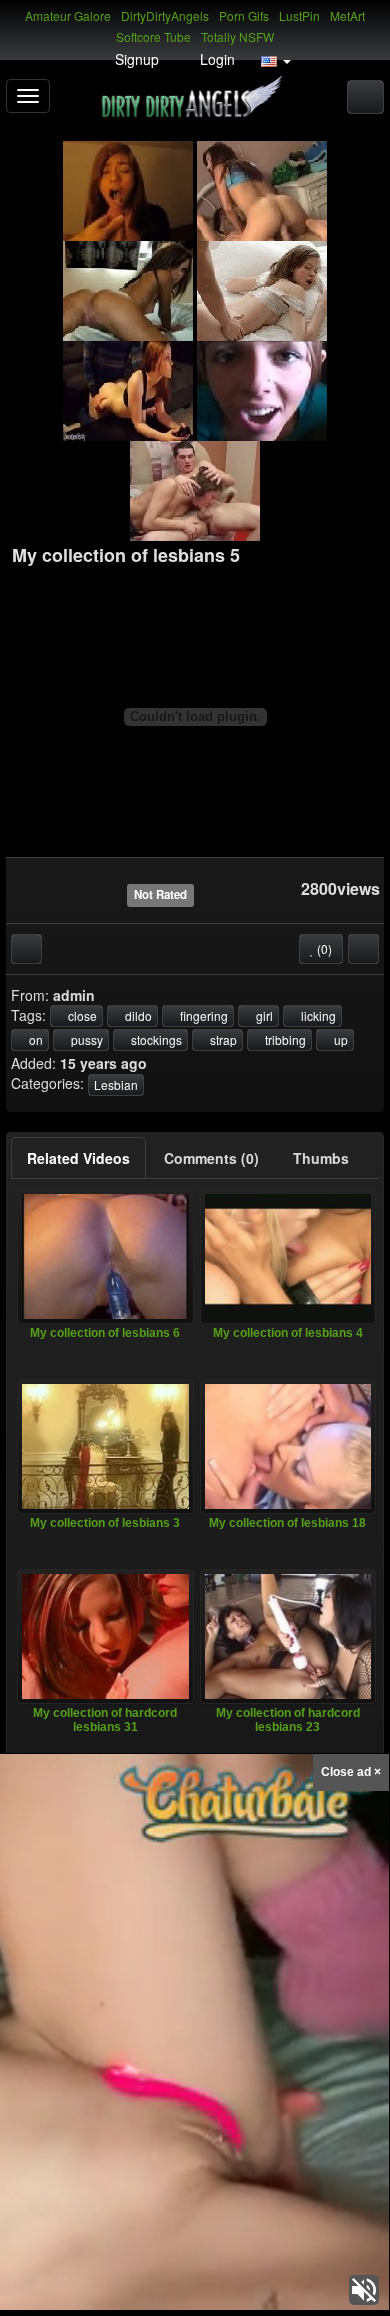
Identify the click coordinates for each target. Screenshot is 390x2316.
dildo (137, 1015)
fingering (202, 1015)
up (339, 1039)
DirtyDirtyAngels (165, 15)
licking (317, 1015)
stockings (155, 1039)
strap (222, 1039)
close (81, 1015)
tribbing (284, 1039)
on (34, 1039)
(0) (323, 948)
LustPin (299, 15)
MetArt (347, 15)
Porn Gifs (244, 15)
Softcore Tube (153, 36)
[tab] (78, 1158)
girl (263, 1015)
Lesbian (116, 1084)
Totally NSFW (237, 36)
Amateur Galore (68, 15)
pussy (85, 1039)
